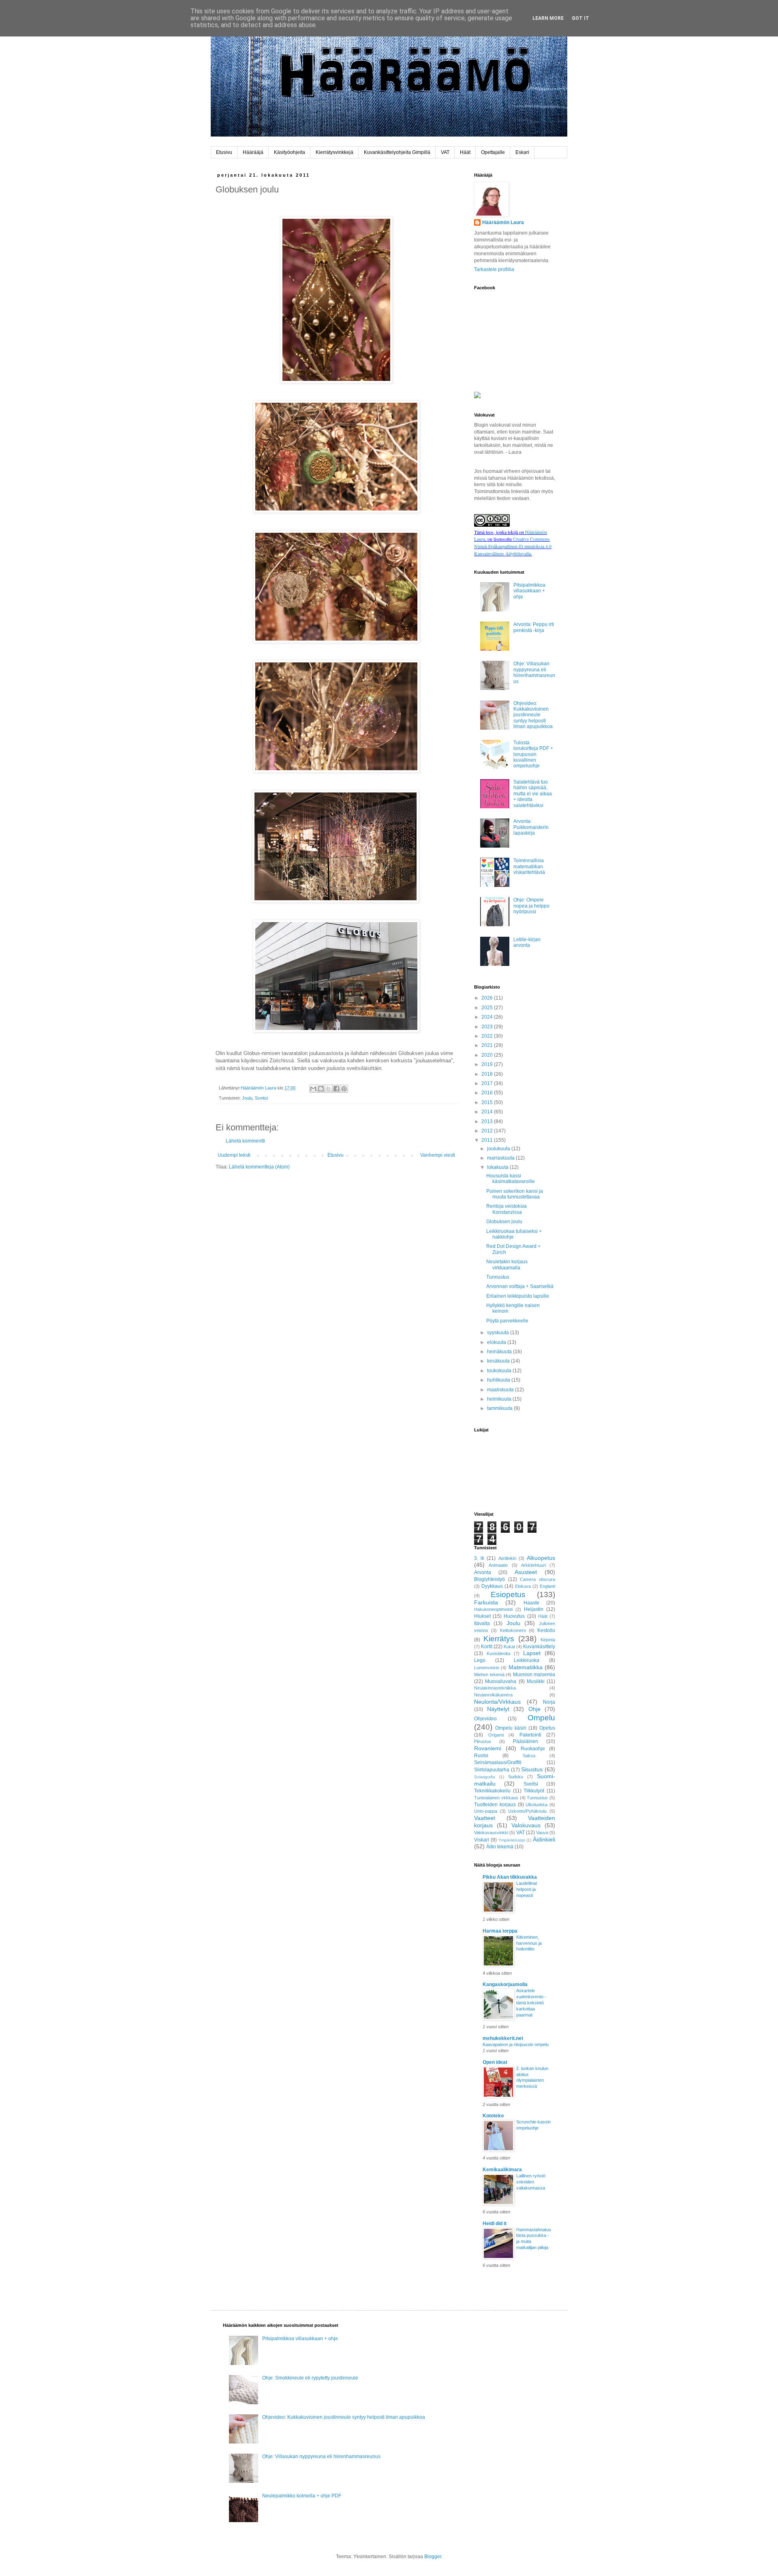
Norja (549, 1702)
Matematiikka (526, 1667)
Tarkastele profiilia (494, 269)
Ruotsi (481, 1756)
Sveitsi (261, 1098)
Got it (580, 18)
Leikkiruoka (527, 1660)
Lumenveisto (487, 1668)
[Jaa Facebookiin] (336, 1089)
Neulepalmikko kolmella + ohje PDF (302, 2496)
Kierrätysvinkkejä (334, 152)
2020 (488, 1055)
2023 (488, 1027)
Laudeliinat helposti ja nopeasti (527, 1889)
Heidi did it (495, 2224)
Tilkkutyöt (534, 1791)
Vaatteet (485, 1818)
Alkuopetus (541, 1558)
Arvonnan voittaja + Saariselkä (520, 1286)
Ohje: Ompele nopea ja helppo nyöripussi (531, 906)
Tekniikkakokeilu (492, 1791)
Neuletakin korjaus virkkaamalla (507, 1265)
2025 (488, 1008)
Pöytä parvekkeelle (507, 1321)
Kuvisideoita (498, 1653)
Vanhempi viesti (438, 1155)
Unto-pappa (486, 1811)
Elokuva (523, 1586)
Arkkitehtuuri (533, 1565)
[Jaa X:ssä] (329, 1089)
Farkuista (486, 1602)
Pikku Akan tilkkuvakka (510, 1877)
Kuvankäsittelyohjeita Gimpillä (397, 152)
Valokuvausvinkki (491, 1833)
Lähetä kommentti (245, 1141)
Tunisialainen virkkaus (496, 1798)
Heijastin (534, 1609)
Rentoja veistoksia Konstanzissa (507, 1209)
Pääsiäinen (526, 1741)
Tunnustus (498, 1277)
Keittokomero (513, 1630)
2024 (488, 1017)
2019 (488, 1064)
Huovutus (514, 1616)
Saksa (529, 1756)
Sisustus (532, 1769)
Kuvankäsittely (539, 1647)
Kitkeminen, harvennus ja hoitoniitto (529, 1943)
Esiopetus (508, 1595)
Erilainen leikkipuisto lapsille (518, 1296)
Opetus (547, 1728)
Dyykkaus (492, 1586)
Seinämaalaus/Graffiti (498, 1762)
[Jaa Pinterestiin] (344, 1089)
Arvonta (483, 1572)
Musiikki (536, 1681)
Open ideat (495, 2062)
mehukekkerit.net (503, 2038)
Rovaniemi (488, 1748)
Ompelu (541, 1718)
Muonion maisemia (534, 1675)
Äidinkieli (544, 1839)
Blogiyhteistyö (489, 1579)
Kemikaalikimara (502, 2170)
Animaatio (498, 1565)
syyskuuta (499, 1333)
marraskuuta (501, 1158)
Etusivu (224, 152)
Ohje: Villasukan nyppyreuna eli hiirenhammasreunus (534, 672)
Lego (480, 1660)
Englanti (547, 1586)
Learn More (548, 18)
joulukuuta (499, 1149)
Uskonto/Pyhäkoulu (527, 1811)
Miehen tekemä (489, 1675)
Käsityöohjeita (290, 152)
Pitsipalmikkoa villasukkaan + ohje (529, 591)
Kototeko (493, 2116)
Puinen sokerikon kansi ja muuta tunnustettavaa (515, 1194)
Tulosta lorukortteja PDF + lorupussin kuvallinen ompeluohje (533, 754)
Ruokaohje (533, 1749)
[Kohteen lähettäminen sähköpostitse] (313, 1089)
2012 (488, 1131)
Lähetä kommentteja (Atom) (259, 1167)
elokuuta (497, 1342)
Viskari (482, 1840)
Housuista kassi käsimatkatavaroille (511, 1179)
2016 (488, 1093)
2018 (488, 1074)
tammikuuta (500, 1408)
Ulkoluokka (536, 1805)
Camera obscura (538, 1579)
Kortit (487, 1647)
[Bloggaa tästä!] (321, 1089)
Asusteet (526, 1572)
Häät (465, 152)
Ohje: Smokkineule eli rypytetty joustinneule (310, 2378)
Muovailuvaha (501, 1681)
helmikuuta (500, 1399)
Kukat (509, 1647)
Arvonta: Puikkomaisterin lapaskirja (531, 827)
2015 (488, 1102)
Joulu (247, 1098)
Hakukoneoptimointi (493, 1609)
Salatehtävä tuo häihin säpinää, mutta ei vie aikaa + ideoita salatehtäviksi (533, 794)
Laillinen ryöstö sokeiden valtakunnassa (531, 2182)
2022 (488, 1036)
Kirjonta (548, 1640)
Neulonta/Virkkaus (497, 1702)
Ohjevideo (485, 1719)
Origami (496, 1735)
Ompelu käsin (511, 1728)
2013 (488, 1121)
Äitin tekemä (500, 1847)
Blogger (433, 2557)
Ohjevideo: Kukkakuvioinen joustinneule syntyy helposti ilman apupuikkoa (533, 715)
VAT (445, 152)
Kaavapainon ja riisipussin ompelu (516, 2044)
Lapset (532, 1653)
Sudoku (516, 1777)
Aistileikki (507, 1558)
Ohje (534, 1709)
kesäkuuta (499, 1361)
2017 (488, 1083)
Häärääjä (253, 152)
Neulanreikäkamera (493, 1695)
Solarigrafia (485, 1777)
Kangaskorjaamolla (505, 1984)
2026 (488, 998)
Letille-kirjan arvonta (527, 942)
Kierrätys (499, 1639)
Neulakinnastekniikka (495, 1688)
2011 (488, 1140)
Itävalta (482, 1623)
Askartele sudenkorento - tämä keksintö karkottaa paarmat (531, 2002)
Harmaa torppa (500, 1931)
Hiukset (482, 1616)
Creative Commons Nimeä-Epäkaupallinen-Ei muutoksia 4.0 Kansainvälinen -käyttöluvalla (513, 546)
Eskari (522, 152)
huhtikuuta (499, 1380)
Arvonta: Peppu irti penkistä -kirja (534, 627)
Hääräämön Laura (503, 222)
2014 (488, 1112)
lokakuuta (498, 1167)
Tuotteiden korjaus (495, 1805)
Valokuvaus (526, 1825)
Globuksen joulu (504, 1222)
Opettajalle (493, 152)
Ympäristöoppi (512, 1840)
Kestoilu (546, 1630)
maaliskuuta (501, 1390)
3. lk (479, 1558)
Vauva (542, 1833)
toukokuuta (500, 1371)
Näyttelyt (498, 1709)
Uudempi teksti (234, 1155)
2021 (488, 1045)
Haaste (531, 1603)
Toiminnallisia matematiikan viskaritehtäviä (529, 866)
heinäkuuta (500, 1352)
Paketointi (530, 1735)
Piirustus (483, 1741)
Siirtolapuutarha (492, 1770)
